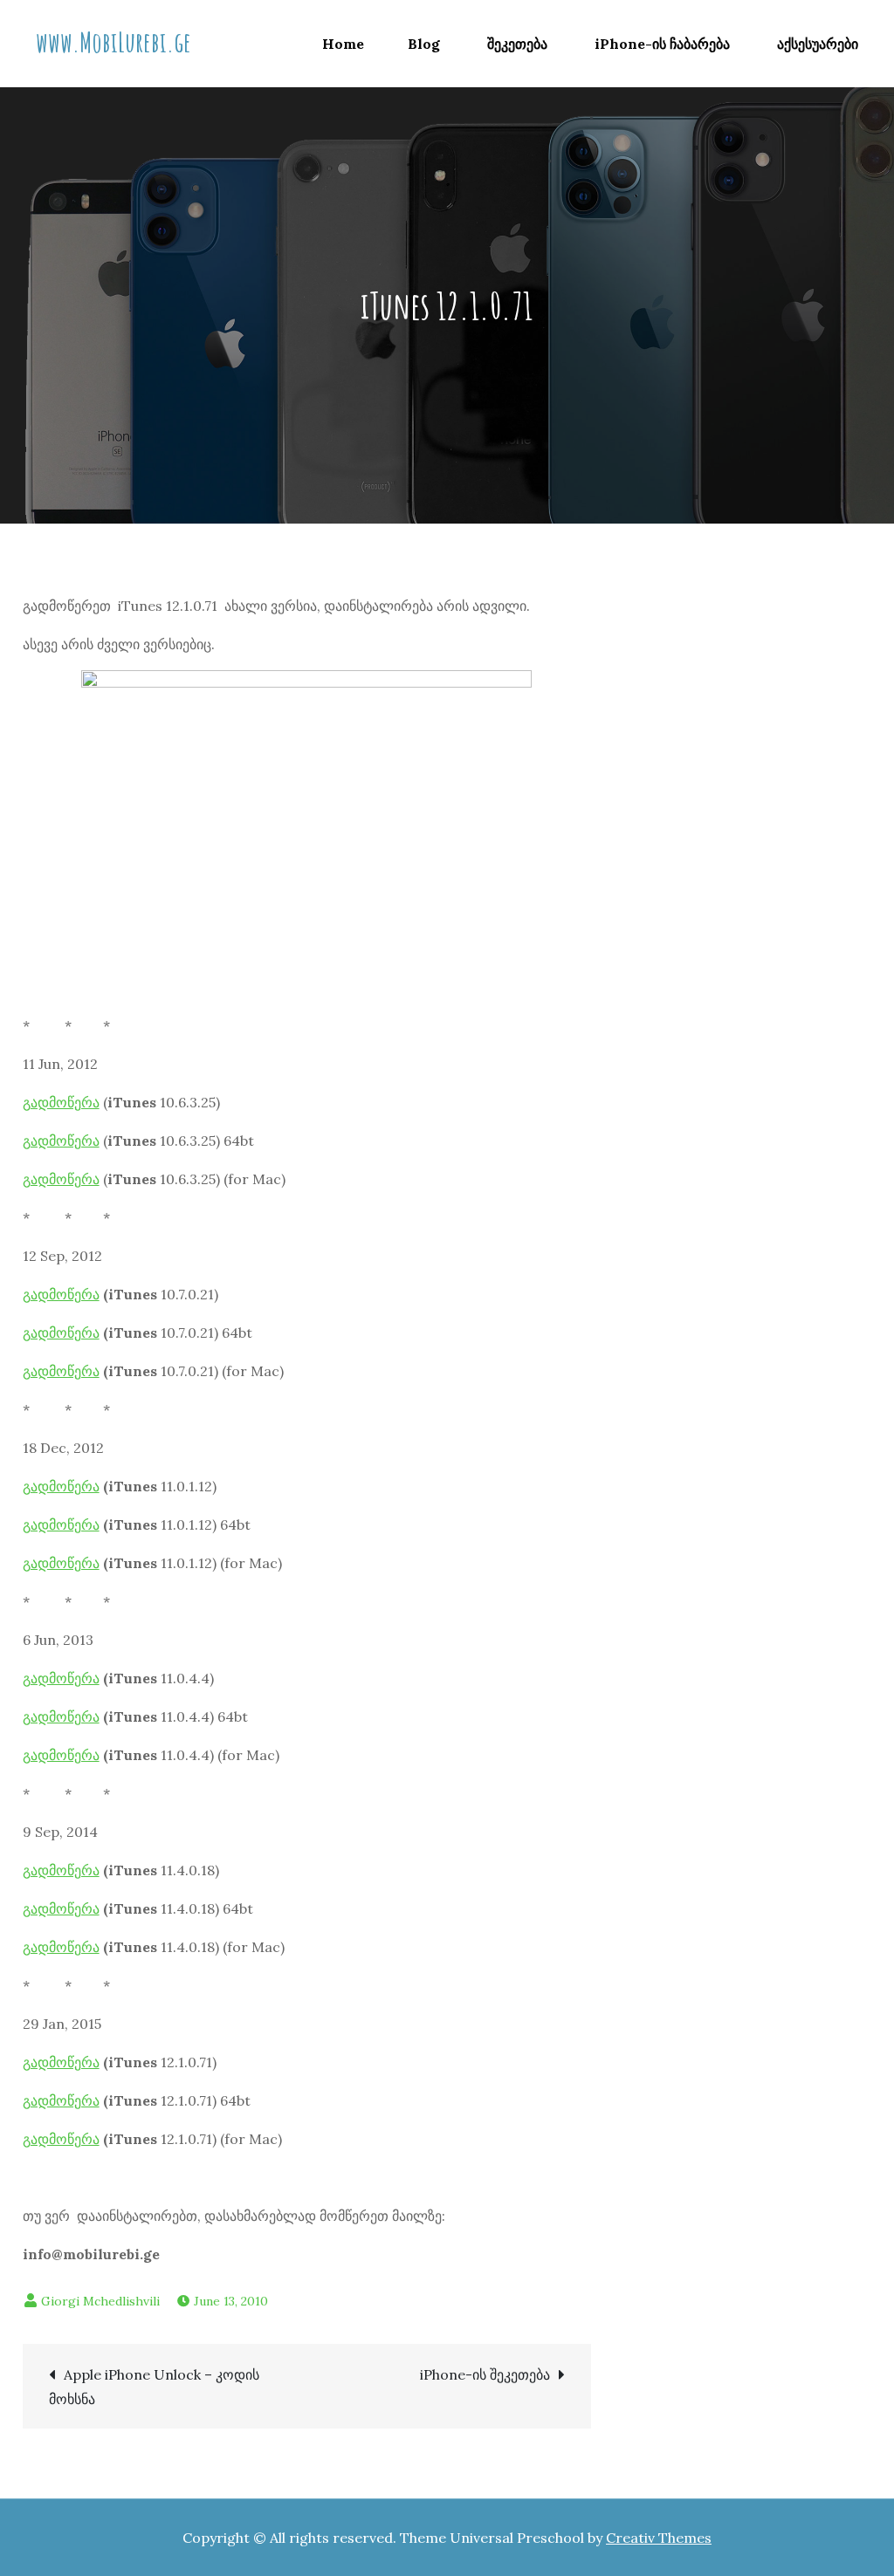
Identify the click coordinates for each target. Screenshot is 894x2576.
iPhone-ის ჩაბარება (662, 44)
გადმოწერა (61, 1102)
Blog (424, 44)
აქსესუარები (818, 44)
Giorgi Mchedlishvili (100, 2301)
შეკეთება (517, 44)
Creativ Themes (659, 2538)
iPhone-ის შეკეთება (485, 2374)
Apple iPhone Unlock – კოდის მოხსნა (154, 2387)
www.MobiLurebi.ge (113, 41)
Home (343, 44)
